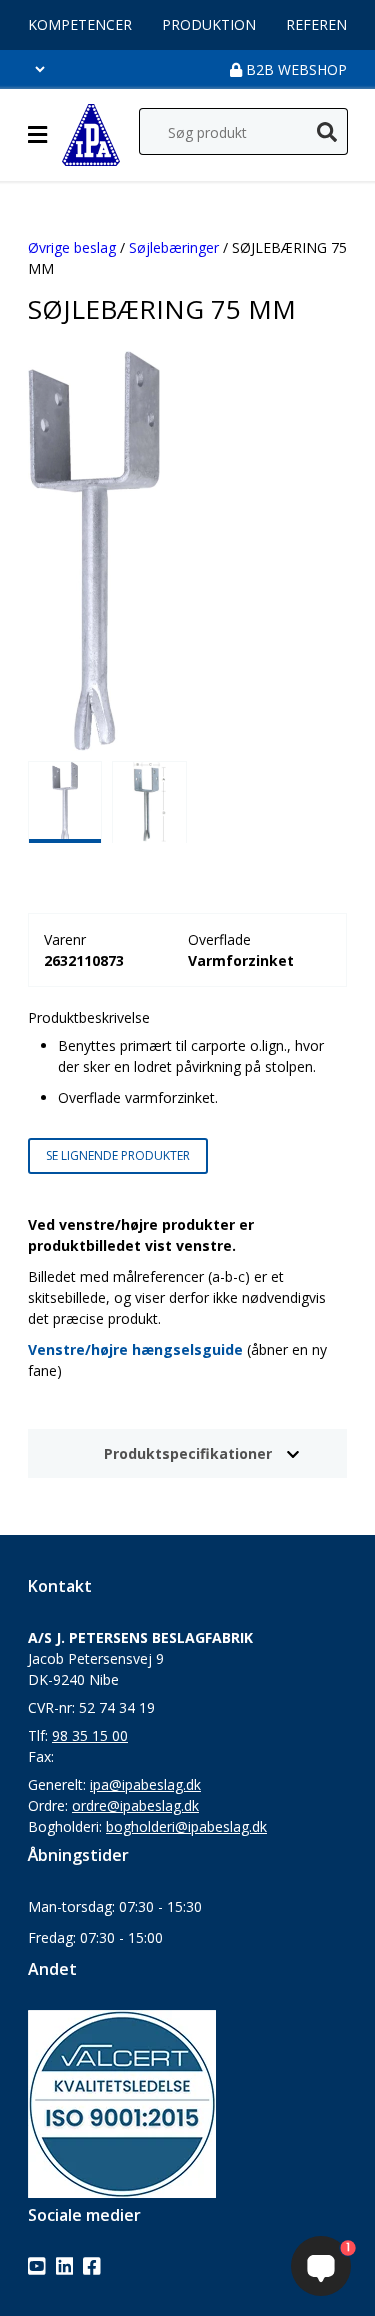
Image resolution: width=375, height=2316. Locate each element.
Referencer (329, 24)
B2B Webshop (294, 69)
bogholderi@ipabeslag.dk (186, 1826)
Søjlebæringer (174, 247)
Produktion (209, 24)
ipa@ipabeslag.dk (145, 1784)
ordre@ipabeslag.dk (135, 1805)
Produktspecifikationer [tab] (188, 1453)
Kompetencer (80, 24)
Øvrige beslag (72, 247)
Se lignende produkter (118, 1155)
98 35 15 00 (90, 1735)
